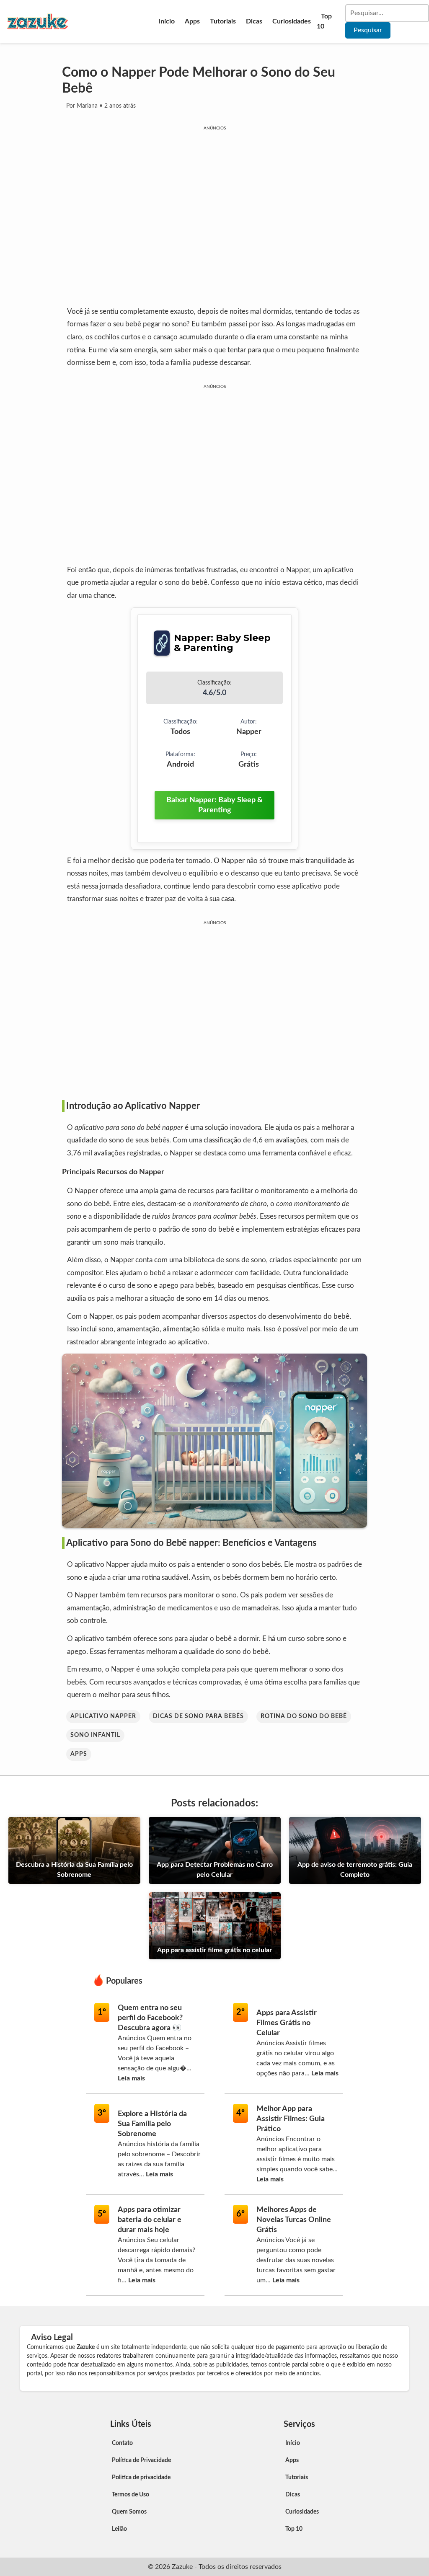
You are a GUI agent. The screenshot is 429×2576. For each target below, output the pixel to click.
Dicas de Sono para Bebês (198, 1716)
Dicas (254, 21)
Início (167, 21)
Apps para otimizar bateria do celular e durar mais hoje (150, 2220)
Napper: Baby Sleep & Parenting (222, 643)
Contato (122, 2443)
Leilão (119, 2529)
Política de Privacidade (141, 2460)
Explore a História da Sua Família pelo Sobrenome (152, 2124)
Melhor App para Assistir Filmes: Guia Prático (291, 2119)
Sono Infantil (95, 1735)
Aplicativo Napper (103, 1716)
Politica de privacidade (141, 2478)
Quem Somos (129, 2512)
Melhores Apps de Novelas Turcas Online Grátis (294, 2220)
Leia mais (131, 2078)
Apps (192, 21)
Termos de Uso (131, 2495)
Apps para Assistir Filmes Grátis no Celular (287, 2023)
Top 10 (324, 21)
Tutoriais (223, 21)
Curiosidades (292, 21)
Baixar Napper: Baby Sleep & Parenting (214, 805)
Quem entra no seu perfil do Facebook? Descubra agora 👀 (150, 2018)
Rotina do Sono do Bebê (304, 1716)
